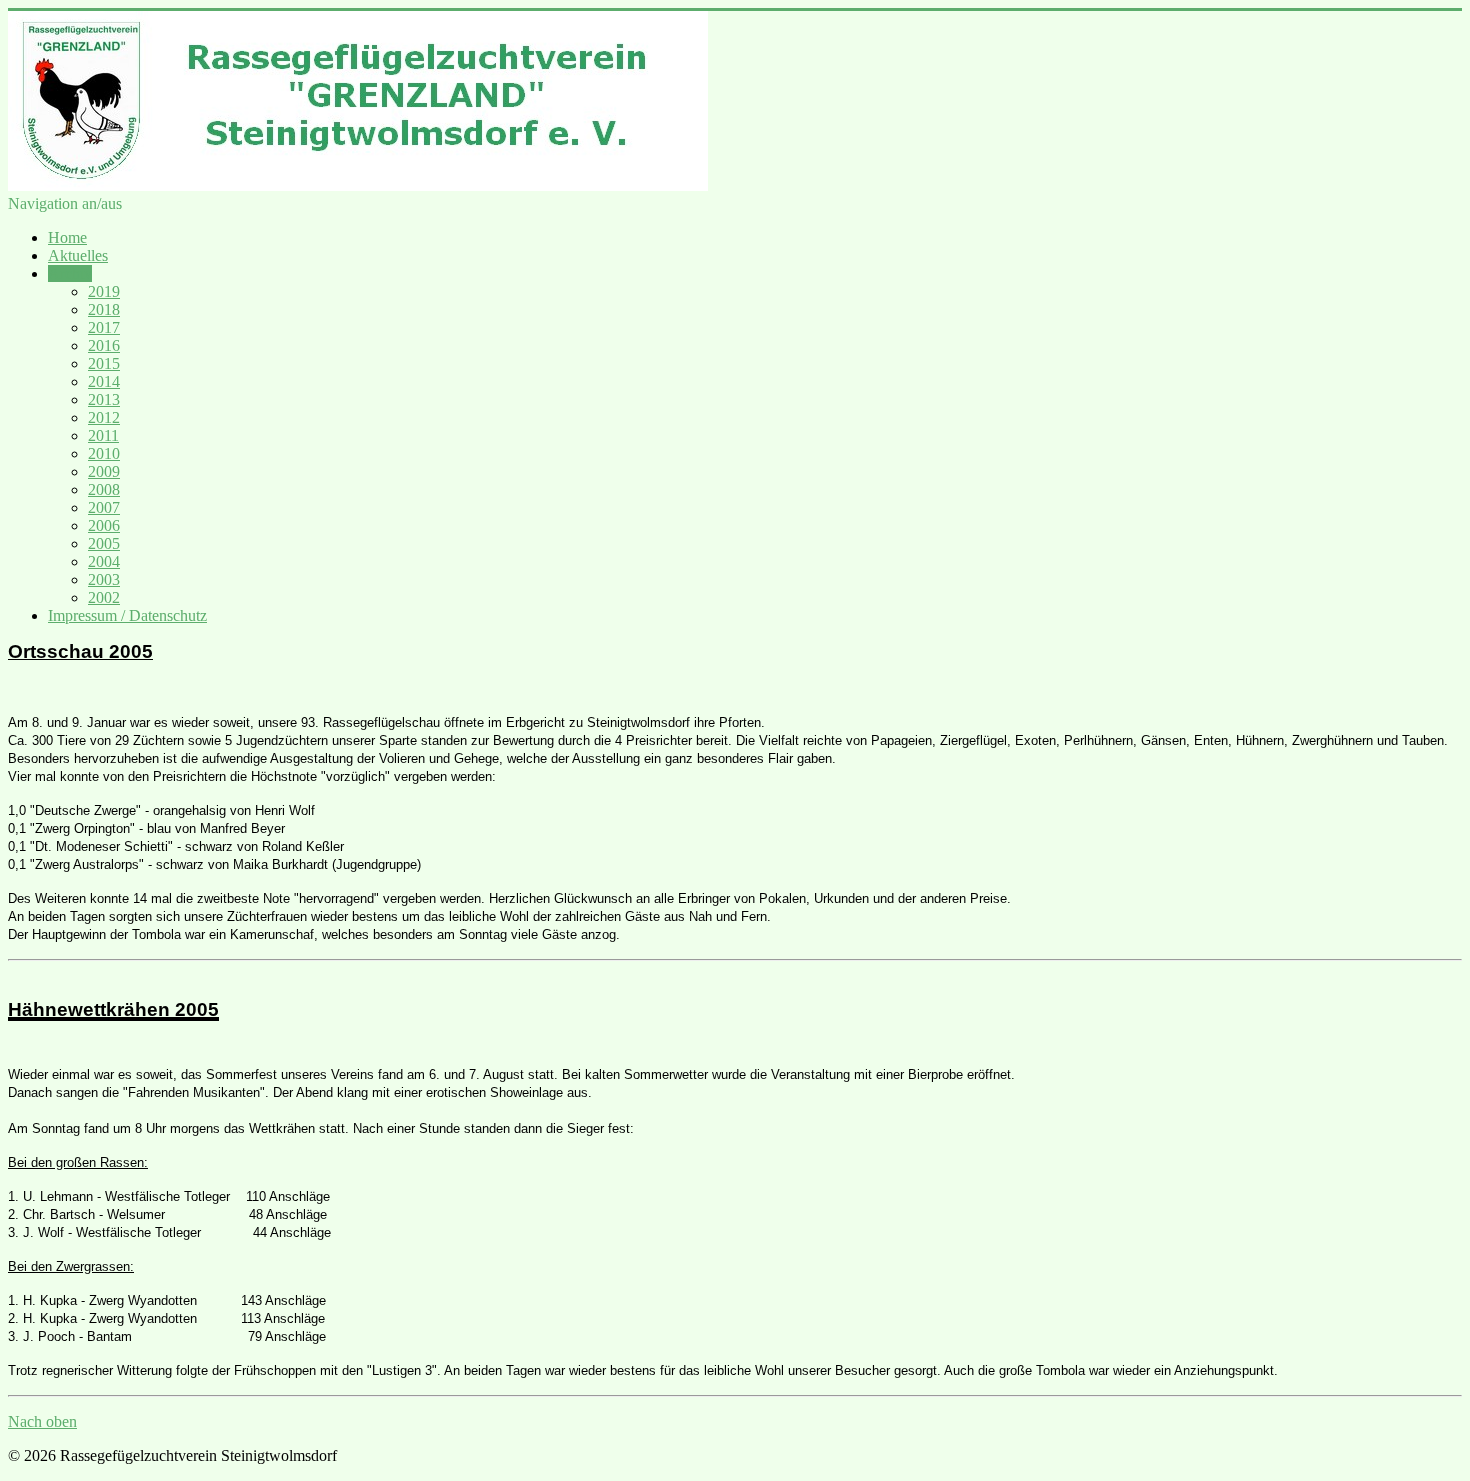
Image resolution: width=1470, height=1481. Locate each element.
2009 (104, 471)
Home (67, 237)
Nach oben (42, 1421)
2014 (104, 381)
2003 (104, 579)
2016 (104, 345)
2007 (104, 507)
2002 (104, 597)
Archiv (70, 273)
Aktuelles (78, 255)
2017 (104, 327)
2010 (104, 453)
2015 (104, 363)
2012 (104, 417)
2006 (104, 525)
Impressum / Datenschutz (127, 615)
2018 (104, 309)
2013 (104, 399)
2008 (104, 489)
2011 (103, 435)
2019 (104, 291)
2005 (104, 543)
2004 (104, 561)
